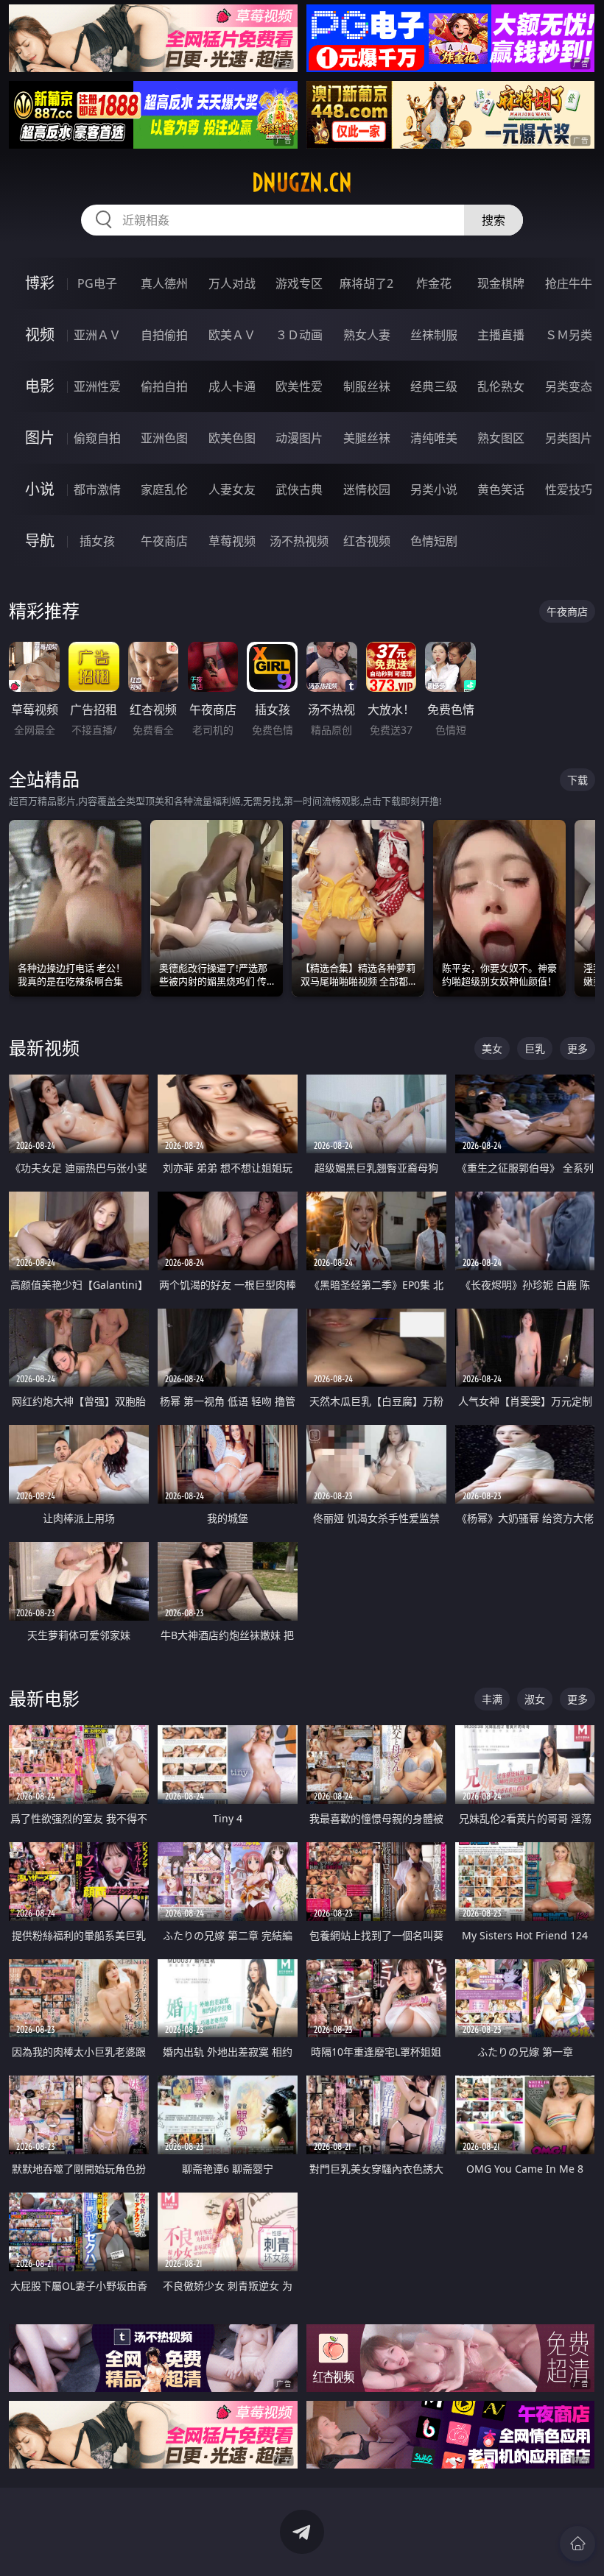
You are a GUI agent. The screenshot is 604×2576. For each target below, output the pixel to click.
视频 (40, 335)
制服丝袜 (367, 386)
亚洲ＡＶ (97, 335)
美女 (492, 1048)
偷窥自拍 (97, 438)
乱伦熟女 (501, 386)
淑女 (535, 1699)
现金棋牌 (501, 283)
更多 (577, 1048)
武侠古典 (299, 489)
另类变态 (569, 386)
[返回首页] (577, 2544)
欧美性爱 (299, 386)
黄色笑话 (501, 489)
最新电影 (44, 1698)
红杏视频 (367, 541)
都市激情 (97, 489)
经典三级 (434, 386)
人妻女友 (232, 489)
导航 (40, 541)
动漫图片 (299, 438)
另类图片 (569, 438)
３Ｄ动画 (299, 335)
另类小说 (434, 489)
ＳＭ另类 (569, 335)
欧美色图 (232, 438)
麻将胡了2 (366, 283)
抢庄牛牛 (569, 283)
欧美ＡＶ (232, 335)
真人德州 (164, 283)
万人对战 (232, 283)
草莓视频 (232, 541)
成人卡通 (232, 386)
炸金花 (434, 283)
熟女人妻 (367, 335)
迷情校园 (367, 489)
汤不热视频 (299, 541)
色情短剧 (434, 541)
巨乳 (535, 1048)
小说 (40, 489)
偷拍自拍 (164, 386)
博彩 (40, 283)
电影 (40, 386)
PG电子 (97, 283)
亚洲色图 (164, 438)
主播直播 (501, 335)
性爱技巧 (569, 489)
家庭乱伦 (164, 489)
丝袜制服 (434, 335)
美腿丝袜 (367, 438)
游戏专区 (299, 283)
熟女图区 (501, 438)
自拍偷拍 (164, 335)
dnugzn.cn (302, 183)
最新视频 (44, 1048)
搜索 (494, 220)
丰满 (492, 1699)
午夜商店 (164, 541)
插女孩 (97, 541)
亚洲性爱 (97, 386)
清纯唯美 (434, 438)
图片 (40, 438)
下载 (577, 780)
